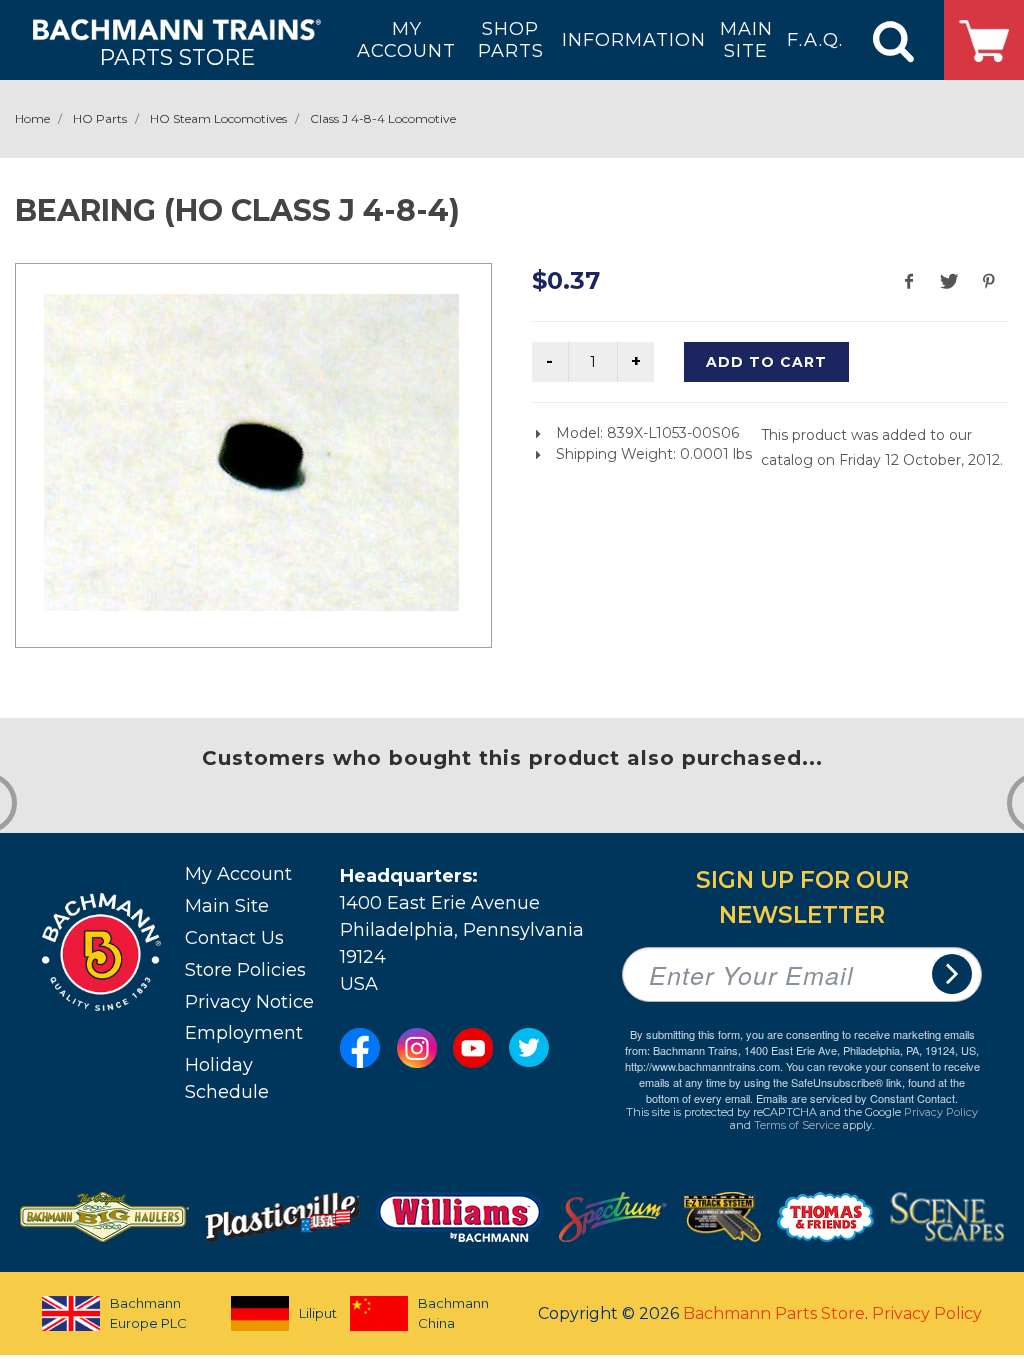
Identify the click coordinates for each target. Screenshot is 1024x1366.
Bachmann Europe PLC (148, 1313)
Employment (244, 1033)
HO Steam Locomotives (218, 118)
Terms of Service (797, 1125)
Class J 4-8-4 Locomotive (383, 118)
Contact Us (234, 938)
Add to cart (766, 362)
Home (32, 118)
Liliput (307, 1313)
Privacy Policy (941, 1112)
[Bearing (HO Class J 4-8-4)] (251, 452)
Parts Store (177, 56)
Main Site (227, 906)
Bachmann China (453, 1313)
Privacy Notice (249, 1002)
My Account (238, 874)
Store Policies (245, 970)
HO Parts (100, 118)
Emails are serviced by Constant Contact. (857, 1098)
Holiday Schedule (227, 1078)
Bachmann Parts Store (774, 1313)
